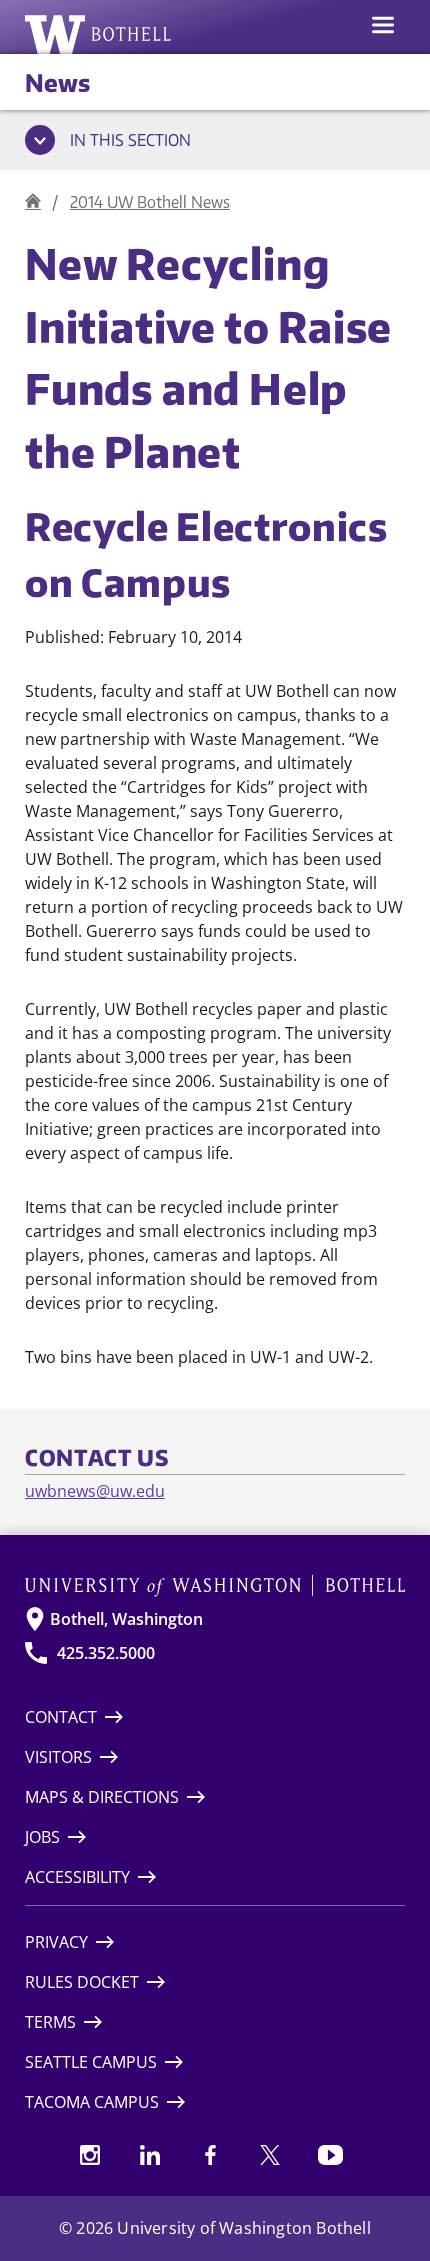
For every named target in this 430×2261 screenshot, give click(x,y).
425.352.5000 (106, 1653)
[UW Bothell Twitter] (270, 2155)
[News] (33, 201)
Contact (61, 1717)
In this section (130, 140)
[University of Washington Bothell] (98, 34)
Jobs (42, 1837)
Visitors (58, 1757)
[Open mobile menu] (383, 27)
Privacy (56, 1942)
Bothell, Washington (126, 1619)
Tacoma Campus (92, 2102)
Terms (50, 2022)
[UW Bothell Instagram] (90, 2155)
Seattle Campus (91, 2062)
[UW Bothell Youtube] (330, 2155)
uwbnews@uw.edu (95, 1491)
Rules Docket (82, 1982)
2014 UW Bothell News (150, 202)
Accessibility (77, 1877)
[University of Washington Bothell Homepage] (215, 1585)
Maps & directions (102, 1797)
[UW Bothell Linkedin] (150, 2155)
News (57, 82)
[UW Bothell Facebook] (210, 2155)
